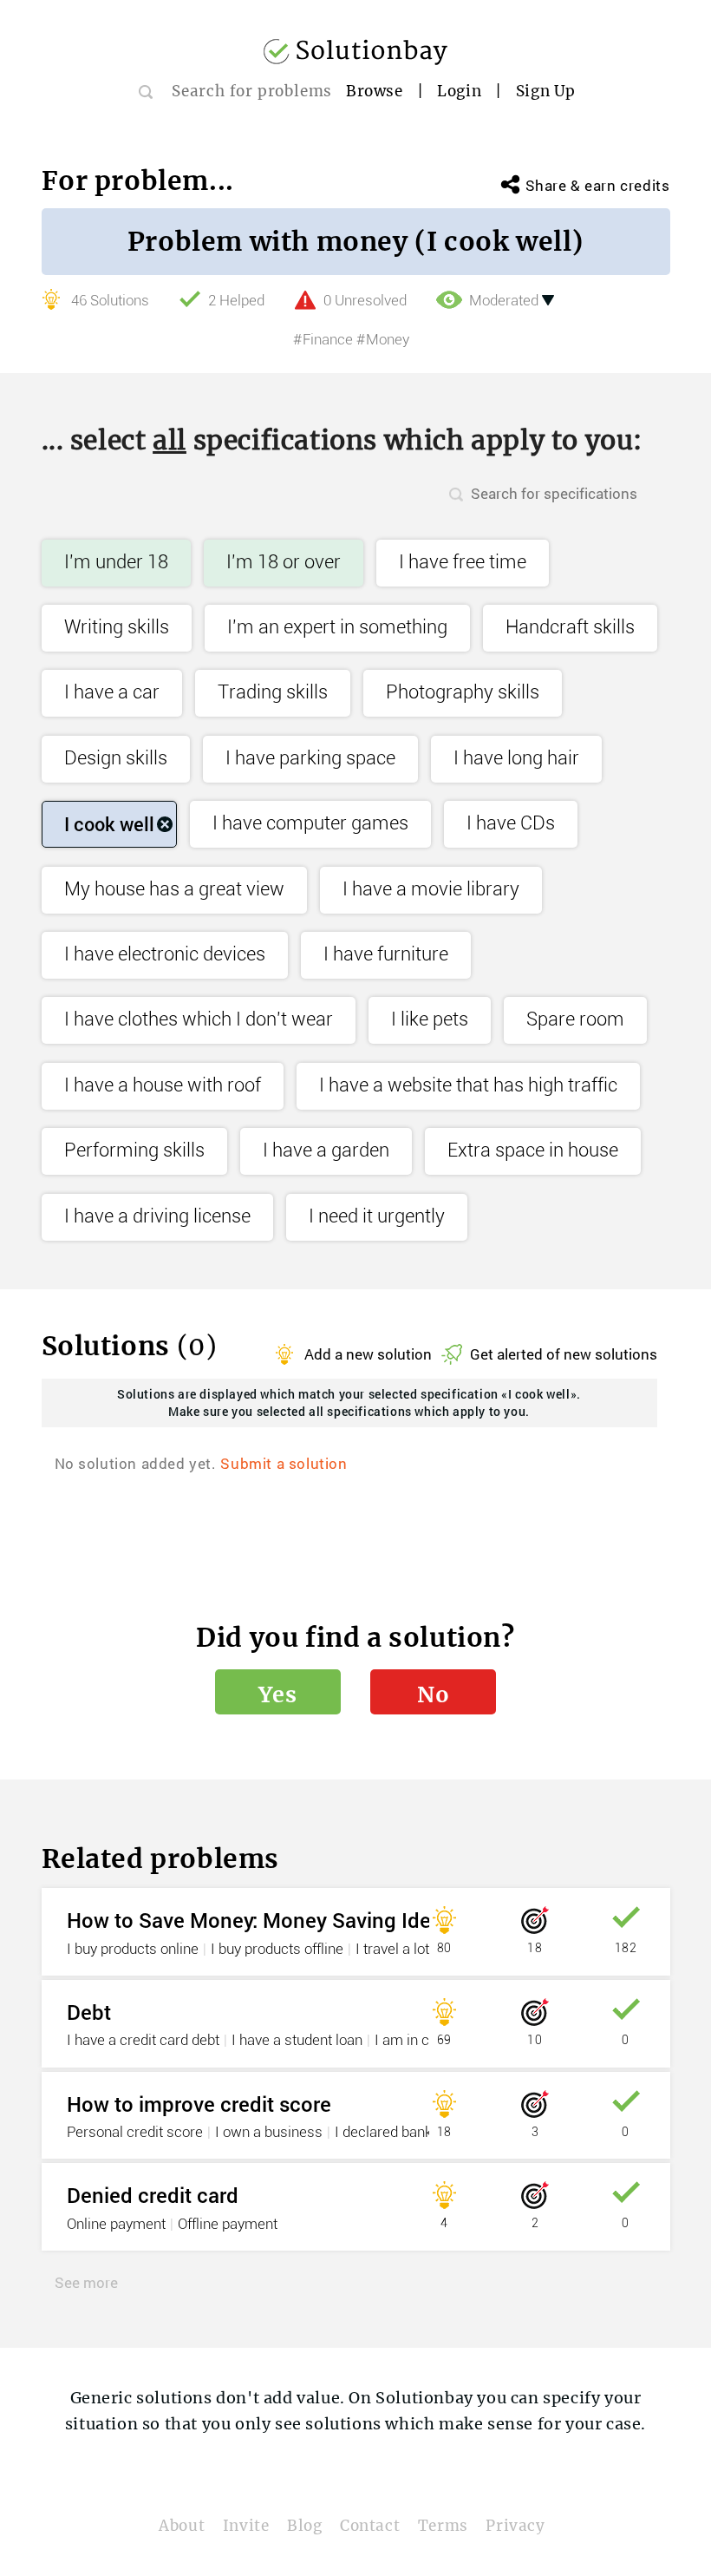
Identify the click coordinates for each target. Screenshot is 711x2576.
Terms (443, 2526)
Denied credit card (153, 2195)
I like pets (430, 1020)
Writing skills (117, 628)
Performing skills (134, 1151)
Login (459, 91)
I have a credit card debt (143, 2041)
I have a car (112, 693)
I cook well (109, 824)
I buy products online (133, 1950)
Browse (375, 91)
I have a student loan (297, 2041)
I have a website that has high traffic (468, 1086)
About (182, 2526)
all (170, 440)
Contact (370, 2526)
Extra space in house (533, 1151)
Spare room (575, 1020)
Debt (89, 2012)
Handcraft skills (570, 628)
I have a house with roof (163, 1086)
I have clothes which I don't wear (199, 1020)
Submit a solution (284, 1463)
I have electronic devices (165, 955)
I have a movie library (431, 890)
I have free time (463, 563)
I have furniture (386, 955)
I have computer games (310, 824)
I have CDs (511, 824)
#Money (383, 340)
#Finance (323, 340)
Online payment (116, 2225)
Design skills (116, 759)
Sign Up (546, 91)
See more (86, 2282)
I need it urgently (377, 1217)
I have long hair (516, 759)
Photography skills (463, 693)
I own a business (269, 2133)
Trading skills (273, 693)
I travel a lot (392, 1950)
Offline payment (228, 2225)
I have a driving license (157, 1217)
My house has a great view (174, 890)
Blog (304, 2526)
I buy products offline (277, 1950)
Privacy (515, 2526)
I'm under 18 (116, 563)
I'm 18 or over (284, 563)
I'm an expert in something (337, 628)
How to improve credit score (199, 2104)
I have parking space (310, 759)
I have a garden (326, 1151)
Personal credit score (135, 2133)
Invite (246, 2526)
